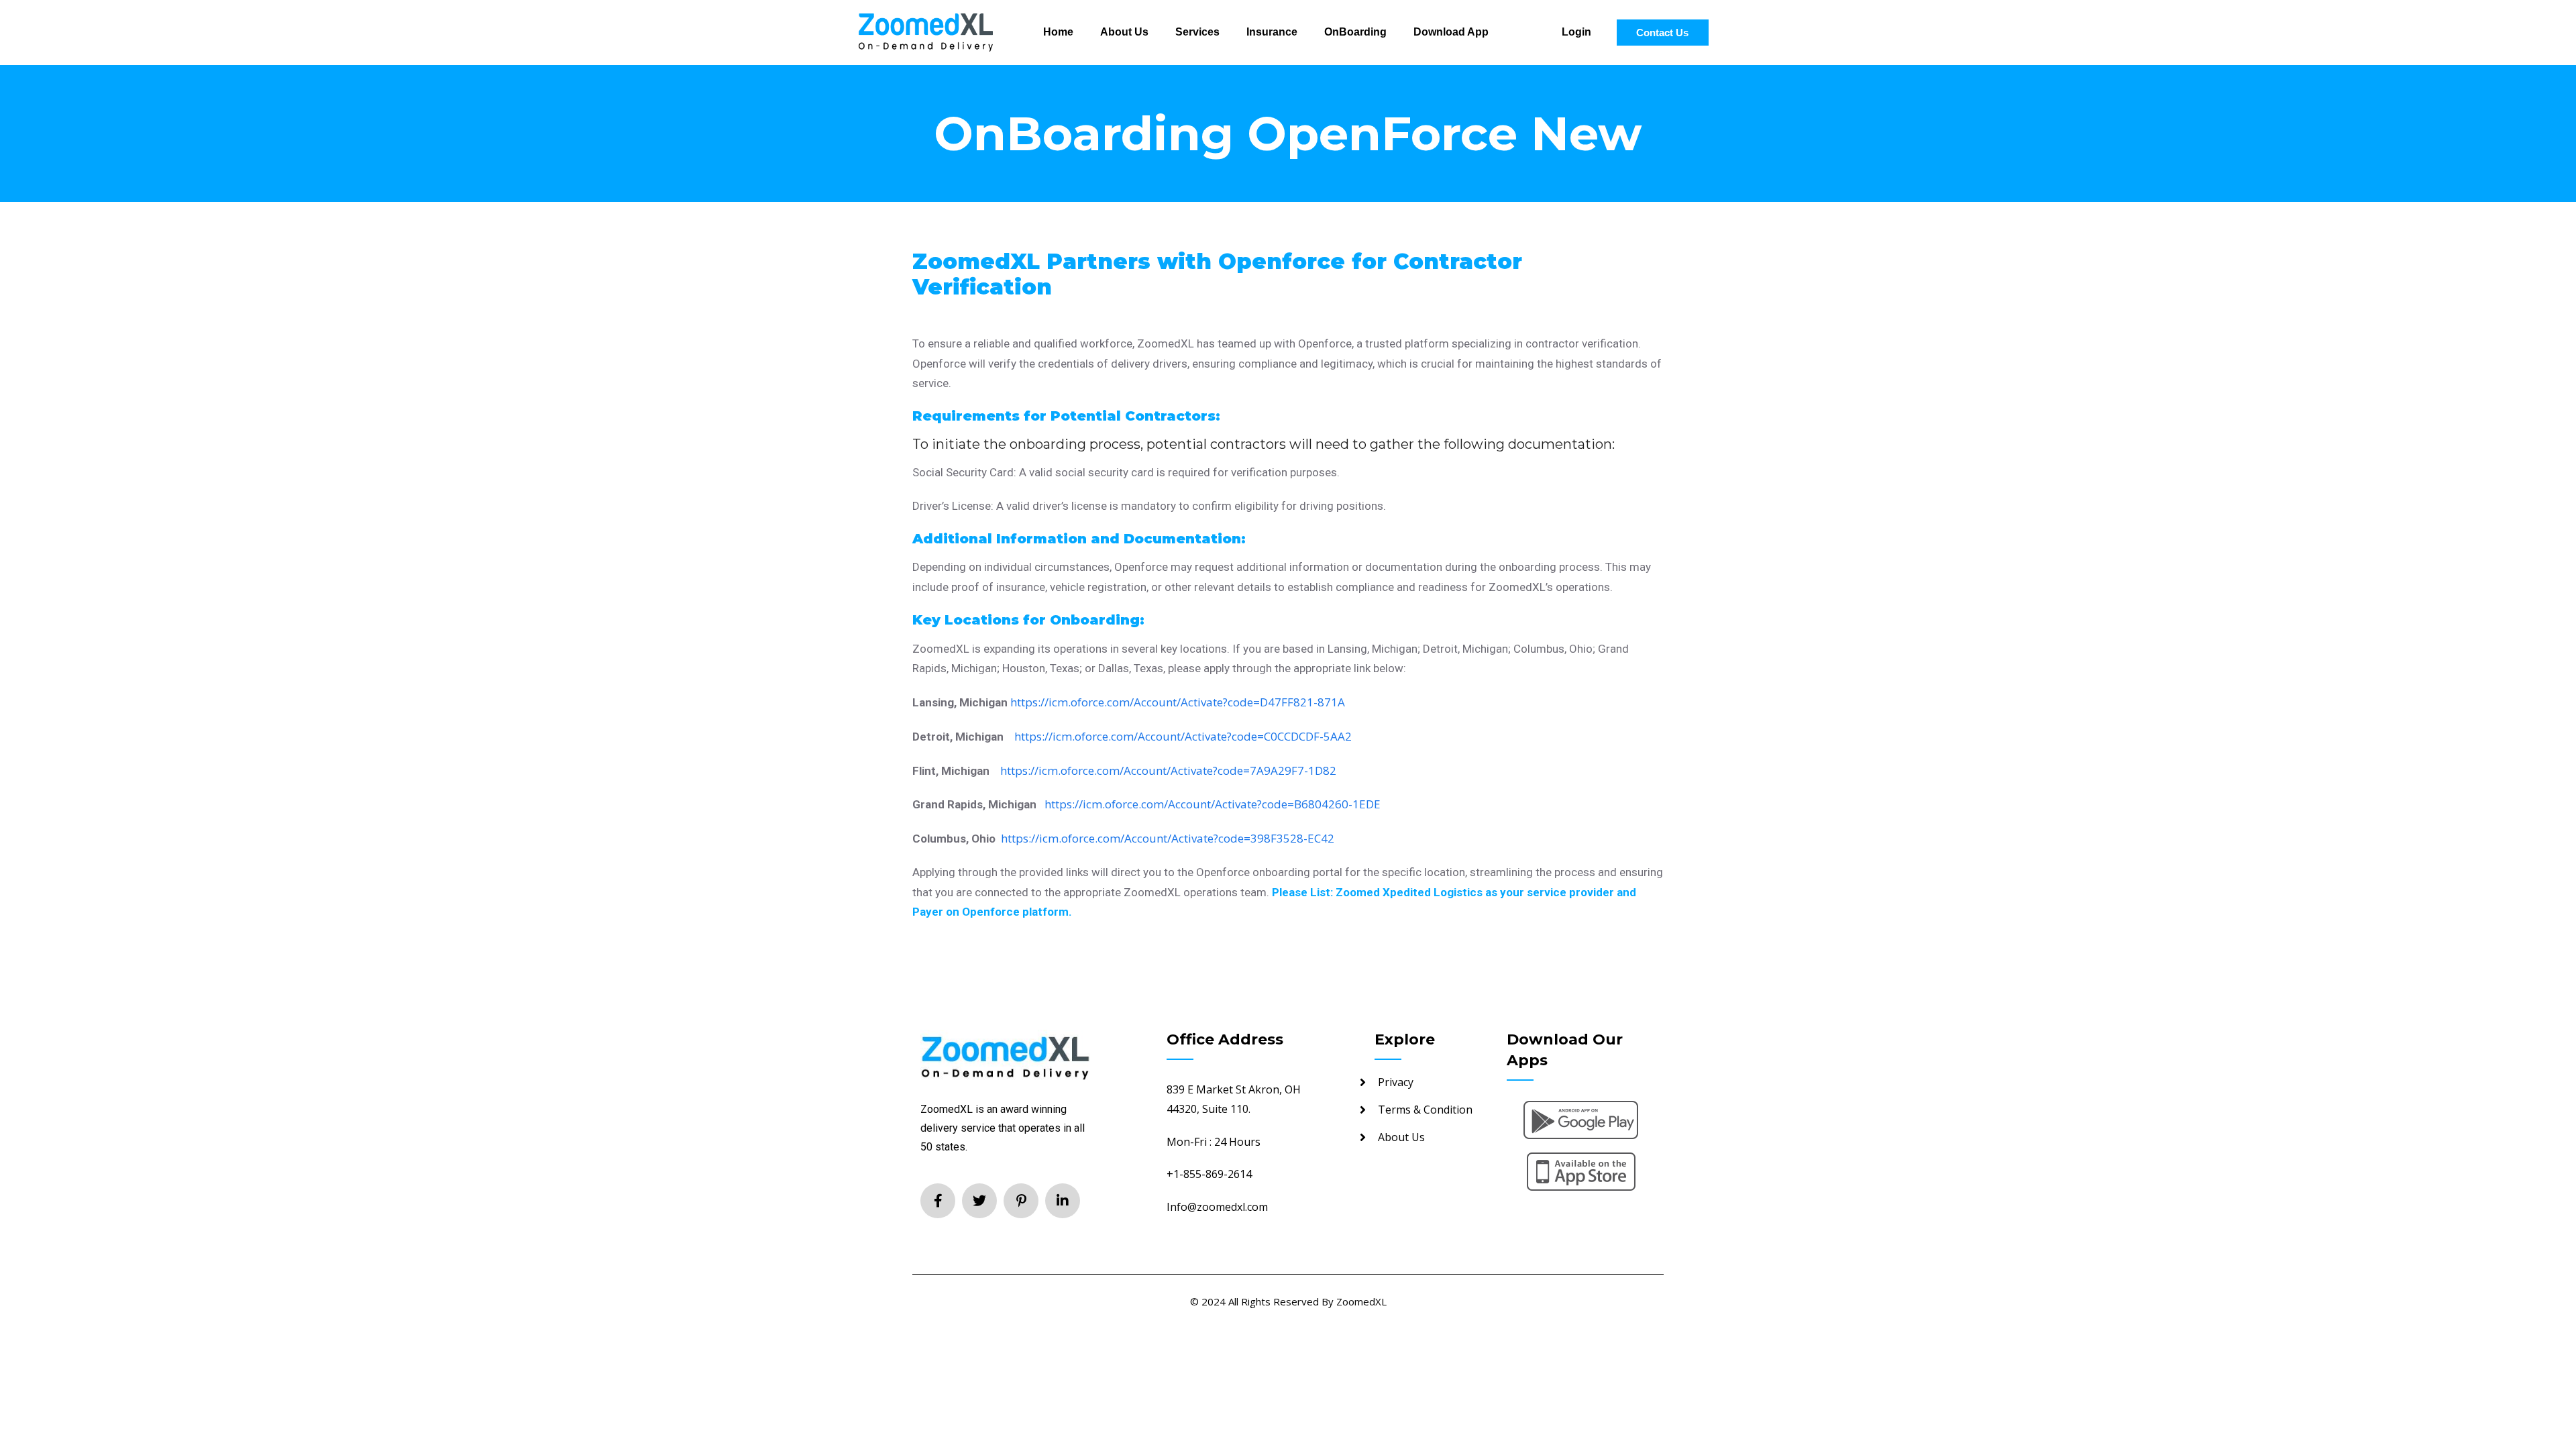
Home (1058, 32)
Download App (1451, 32)
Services (1197, 32)
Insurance (1272, 32)
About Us (1124, 32)
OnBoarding (1355, 32)
